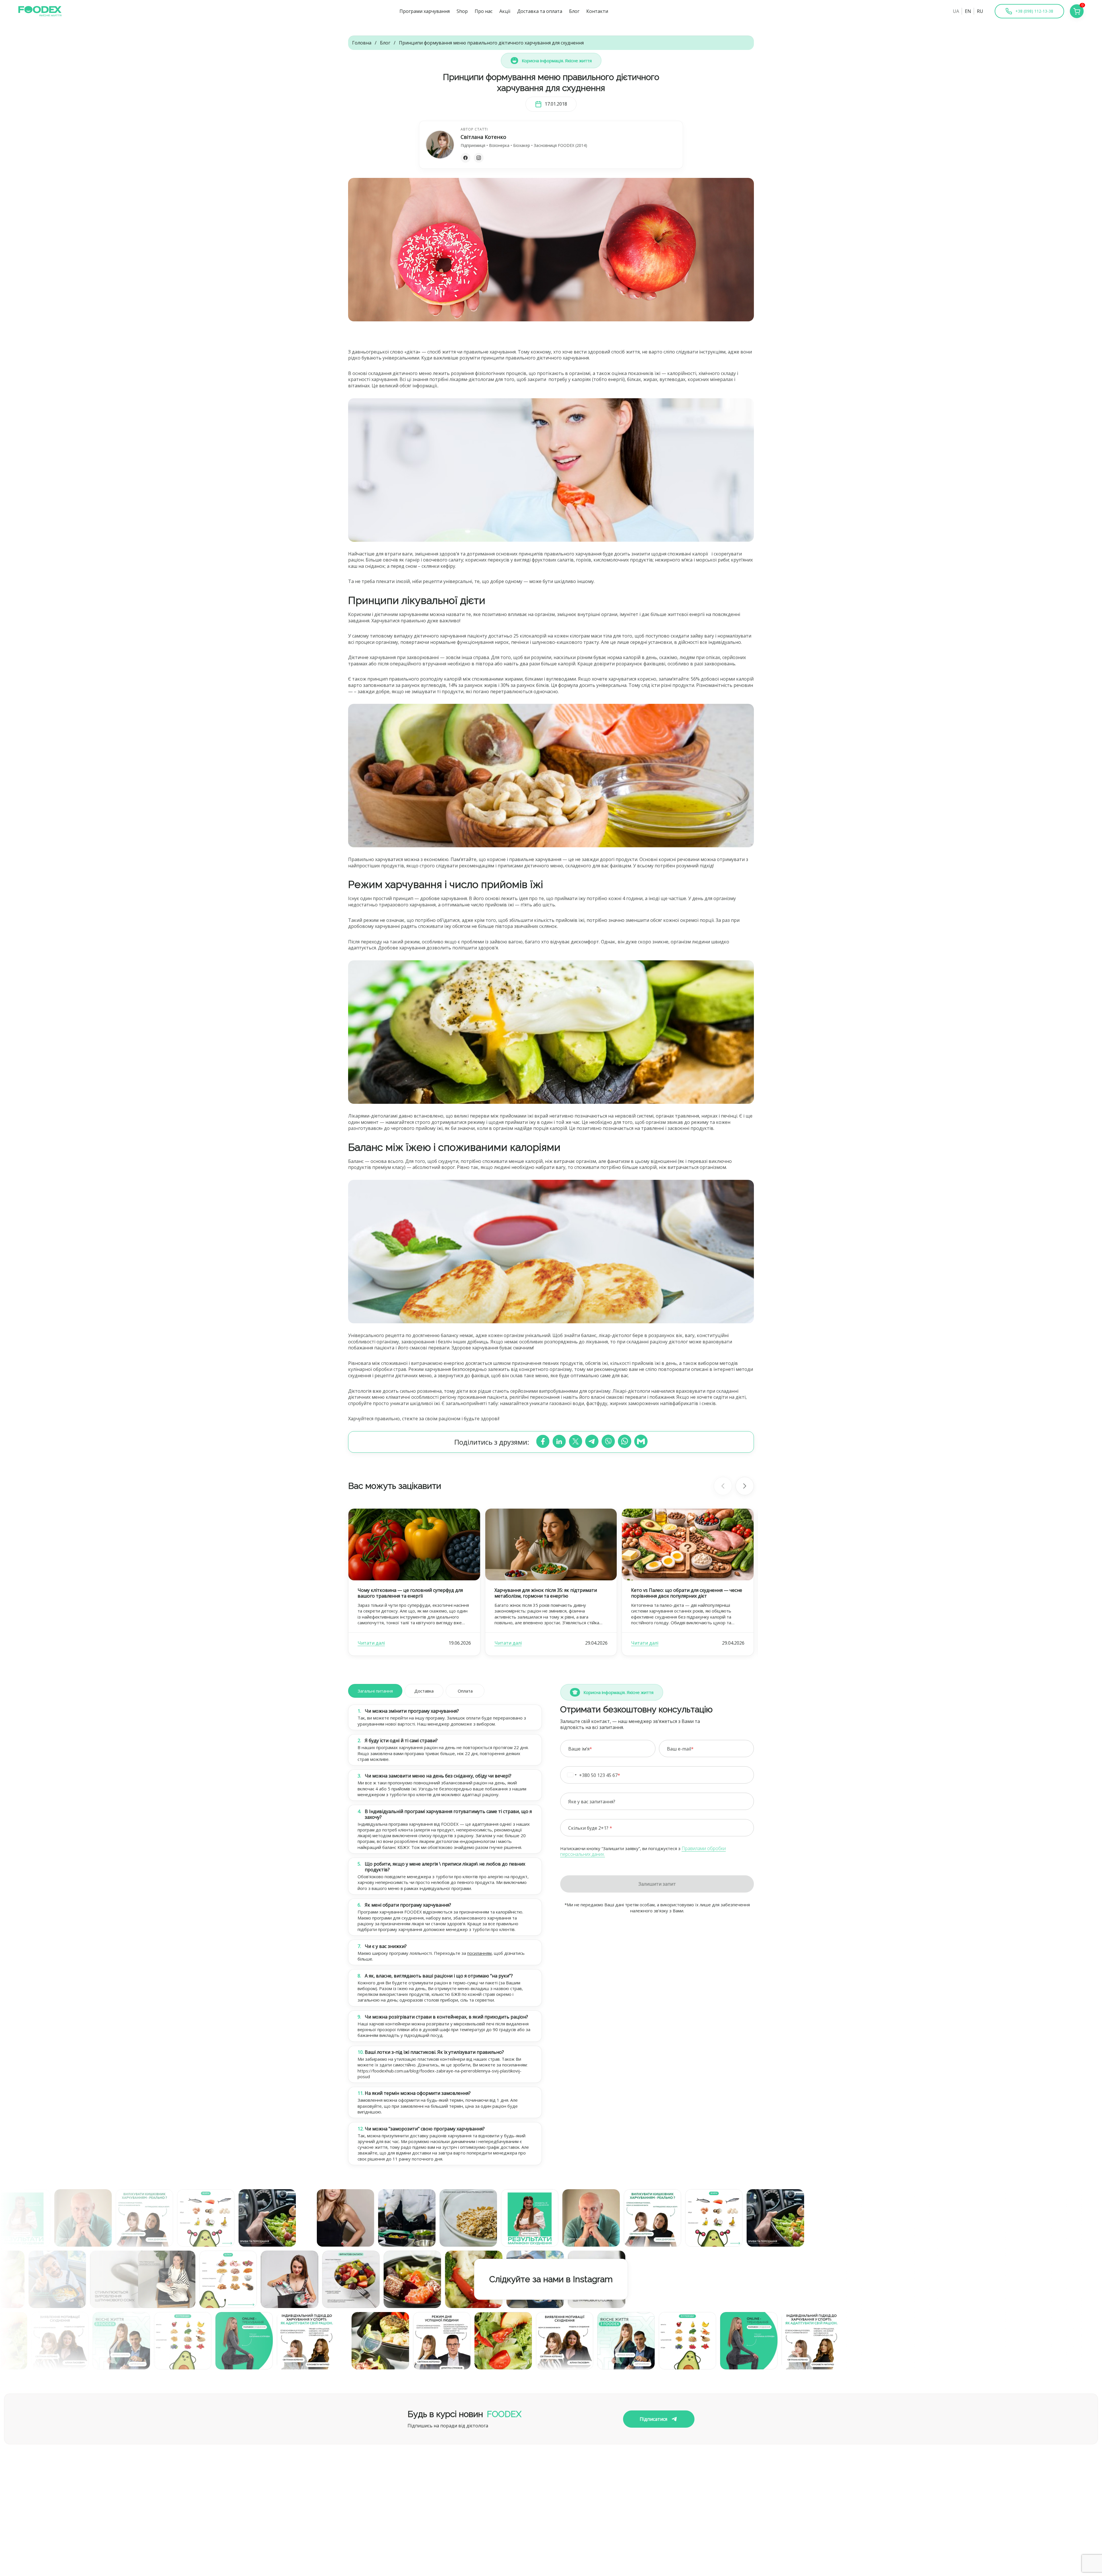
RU (980, 11)
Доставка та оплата (540, 11)
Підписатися (653, 2419)
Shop (462, 11)
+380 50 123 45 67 (598, 1775)
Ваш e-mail (679, 1749)
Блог (574, 11)
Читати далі (371, 1643)
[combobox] (575, 1775)
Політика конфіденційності (687, 2510)
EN (968, 11)
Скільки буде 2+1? (589, 1828)
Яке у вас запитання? (592, 1802)
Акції (505, 11)
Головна (362, 43)
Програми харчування (425, 11)
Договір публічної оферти (685, 2520)
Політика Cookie (674, 2530)
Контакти (597, 11)
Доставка (424, 1691)
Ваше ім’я (579, 1749)
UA (956, 11)
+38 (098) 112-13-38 (482, 2532)
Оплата (465, 1691)
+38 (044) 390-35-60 (482, 2540)
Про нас (484, 11)
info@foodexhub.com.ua (487, 2522)
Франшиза (360, 2559)
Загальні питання (375, 1691)
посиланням (479, 1953)
